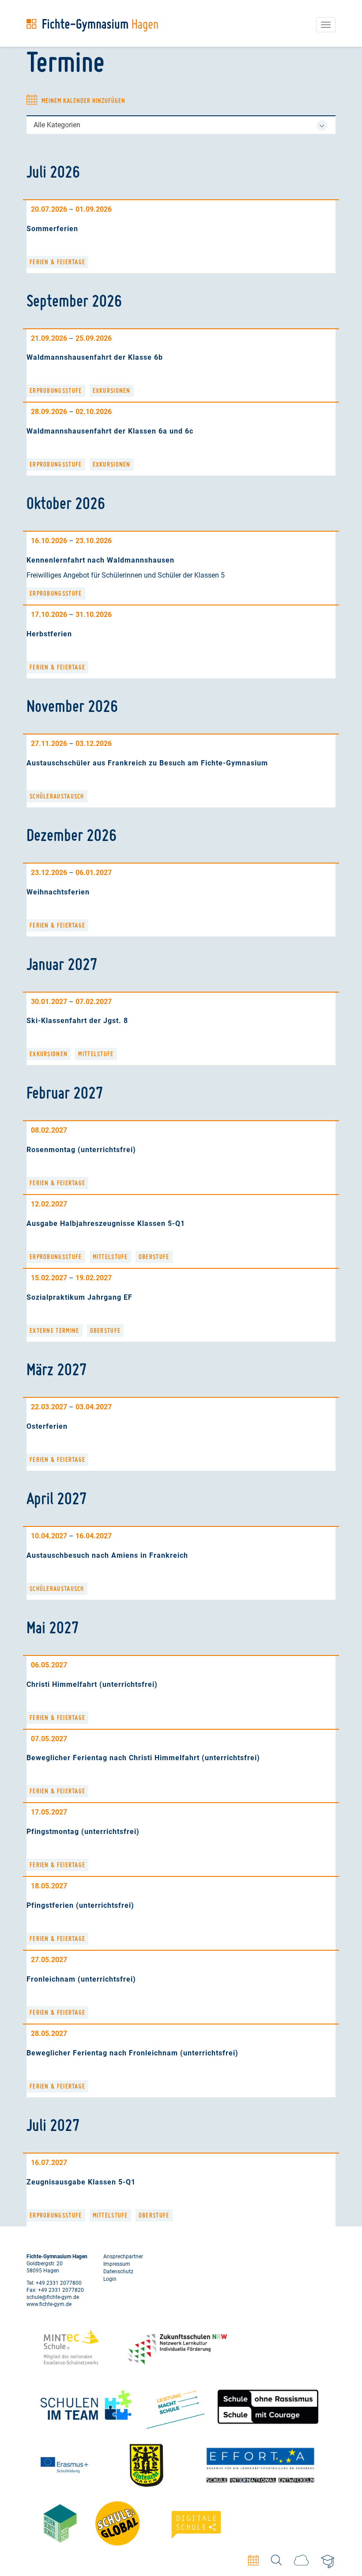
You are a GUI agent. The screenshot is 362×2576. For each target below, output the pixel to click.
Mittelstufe (96, 1054)
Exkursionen (112, 391)
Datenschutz (118, 2272)
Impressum (117, 2264)
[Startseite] (92, 25)
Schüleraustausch (57, 796)
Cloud (301, 2560)
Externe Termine (55, 1331)
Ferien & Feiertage (57, 262)
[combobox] (181, 125)
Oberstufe (154, 1257)
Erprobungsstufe (56, 391)
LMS (328, 2562)
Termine (253, 2560)
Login (110, 2279)
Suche (276, 2560)
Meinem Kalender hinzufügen (83, 101)
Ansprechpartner (123, 2256)
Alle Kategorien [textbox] (57, 125)
